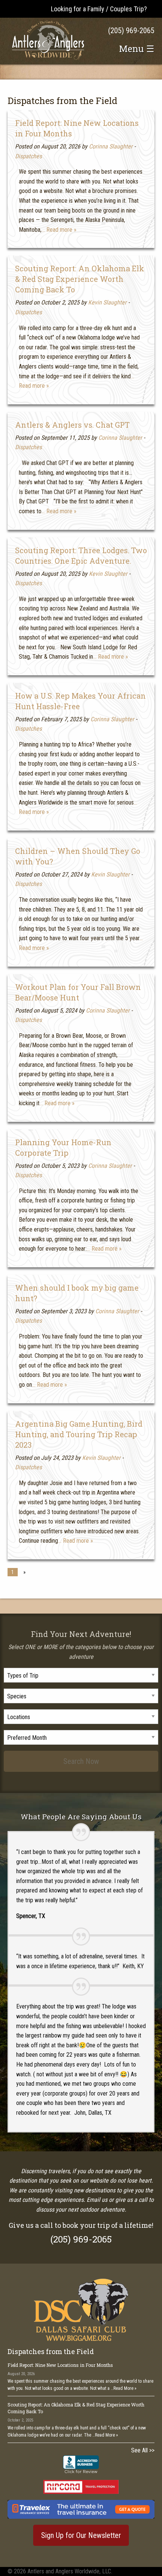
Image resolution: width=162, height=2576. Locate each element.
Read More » (125, 2388)
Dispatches (28, 156)
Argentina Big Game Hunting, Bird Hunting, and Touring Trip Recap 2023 (79, 1434)
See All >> (143, 2450)
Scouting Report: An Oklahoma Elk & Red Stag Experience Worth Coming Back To (80, 279)
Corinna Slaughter (111, 146)
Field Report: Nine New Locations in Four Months (60, 2365)
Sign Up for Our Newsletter (81, 2535)
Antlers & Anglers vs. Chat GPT (72, 425)
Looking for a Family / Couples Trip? (99, 9)
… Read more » (59, 230)
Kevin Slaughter (107, 302)
